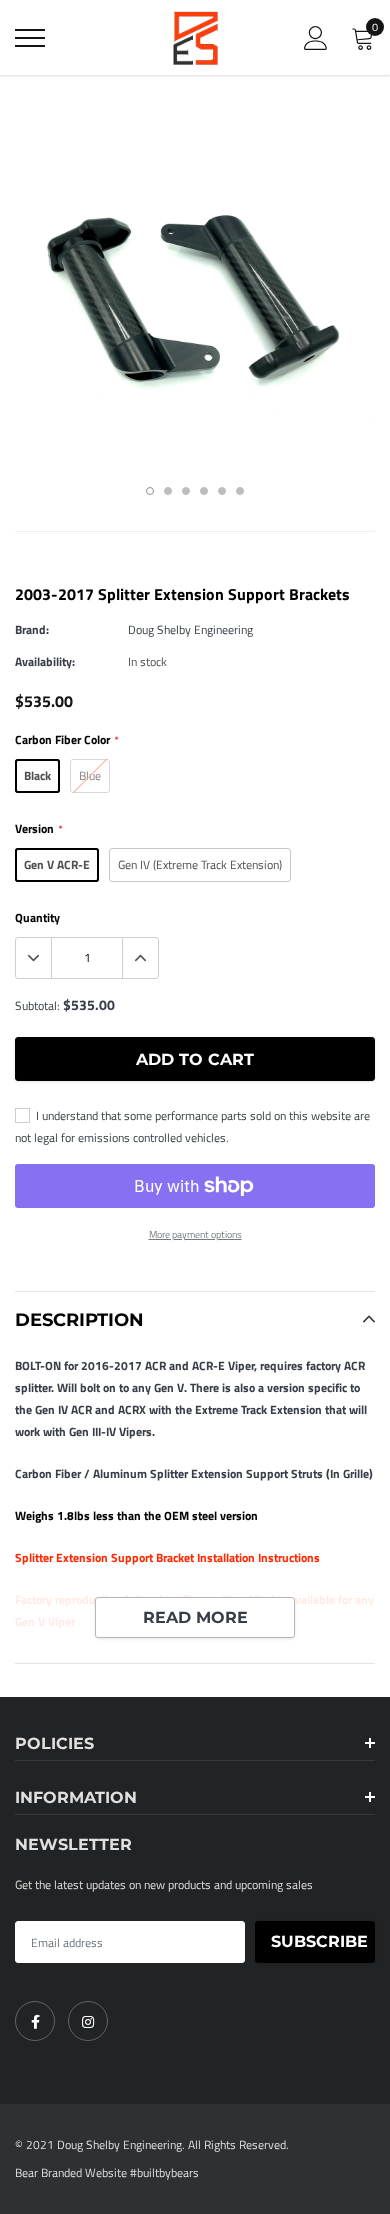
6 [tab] (240, 491)
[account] (316, 37)
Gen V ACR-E (57, 864)
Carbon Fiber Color (66, 739)
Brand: (32, 629)
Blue (90, 775)
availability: (45, 661)
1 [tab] (150, 491)
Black (37, 775)
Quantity (37, 917)
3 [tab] (186, 491)
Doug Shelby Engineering (190, 629)
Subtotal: (37, 1005)
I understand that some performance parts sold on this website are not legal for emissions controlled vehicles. (192, 1126)
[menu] (30, 38)
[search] (80, 38)
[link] (35, 2021)
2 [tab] (168, 491)
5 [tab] (222, 491)
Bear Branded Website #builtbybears (107, 2172)
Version (38, 828)
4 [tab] (204, 491)
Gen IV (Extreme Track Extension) (200, 864)
